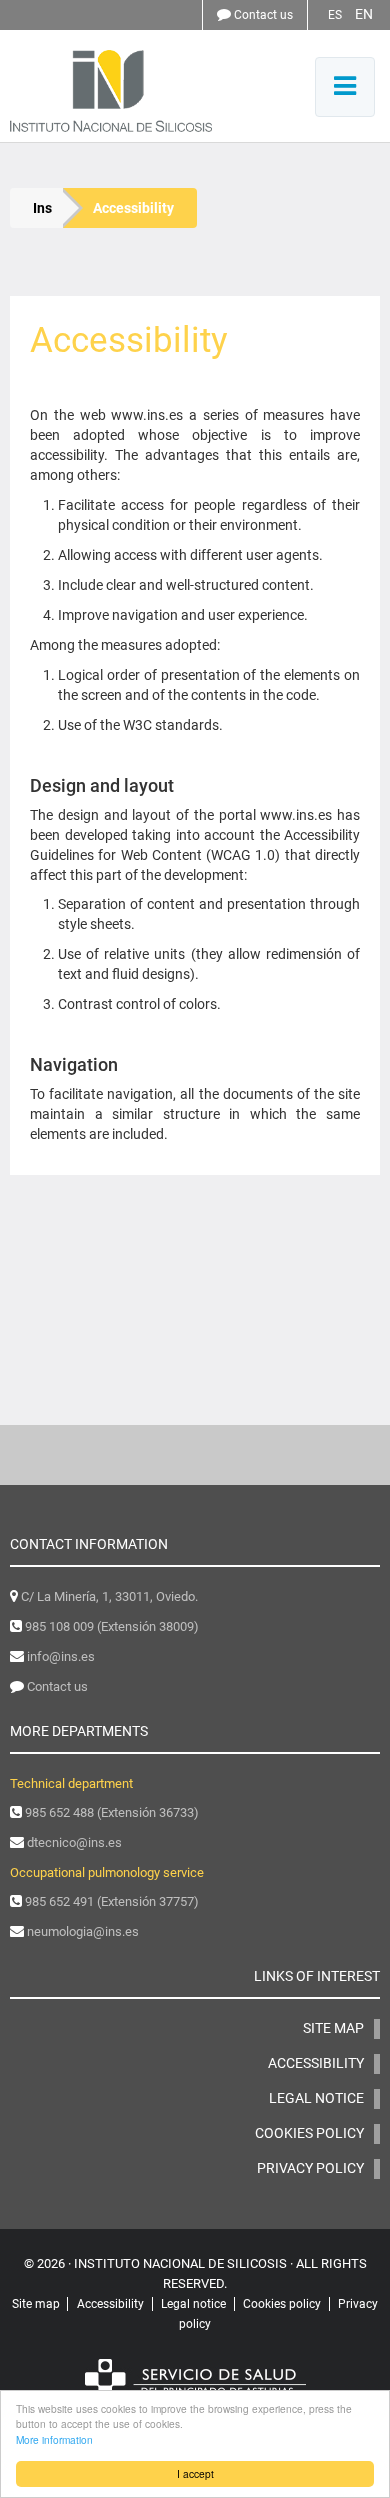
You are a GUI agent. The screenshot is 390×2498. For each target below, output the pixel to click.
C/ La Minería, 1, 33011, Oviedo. (109, 1596)
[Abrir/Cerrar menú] (345, 87)
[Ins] (149, 91)
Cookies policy (309, 2133)
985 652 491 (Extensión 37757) (112, 1901)
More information (54, 2439)
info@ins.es (61, 1656)
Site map (333, 2028)
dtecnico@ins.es (74, 1842)
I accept (195, 2473)
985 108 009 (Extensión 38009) (112, 1626)
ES (335, 15)
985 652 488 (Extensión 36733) (112, 1812)
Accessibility (316, 2063)
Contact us (263, 15)
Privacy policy (310, 2168)
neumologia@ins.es (83, 1931)
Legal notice (316, 2098)
